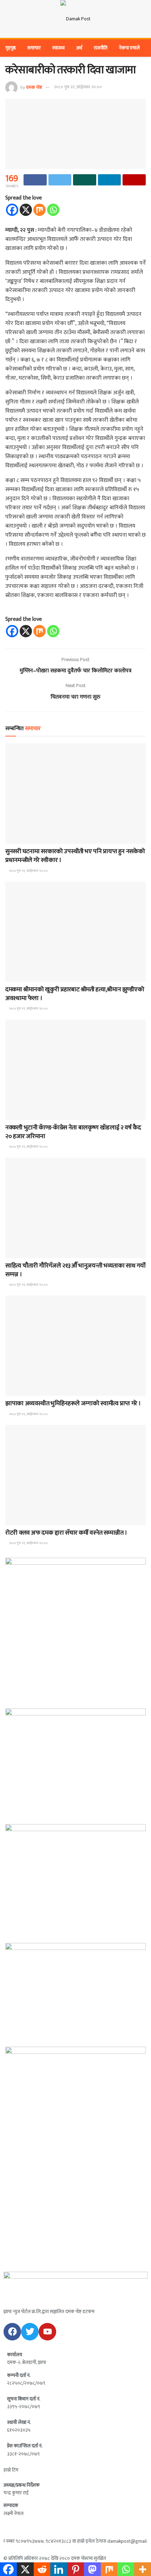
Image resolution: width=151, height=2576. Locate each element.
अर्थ (79, 48)
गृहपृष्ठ (11, 48)
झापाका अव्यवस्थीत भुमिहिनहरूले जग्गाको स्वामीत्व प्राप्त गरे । (73, 1403)
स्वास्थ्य (58, 48)
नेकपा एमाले (129, 48)
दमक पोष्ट (34, 87)
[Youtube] (47, 2332)
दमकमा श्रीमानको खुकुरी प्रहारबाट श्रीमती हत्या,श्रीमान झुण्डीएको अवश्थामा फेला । (75, 994)
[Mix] (40, 210)
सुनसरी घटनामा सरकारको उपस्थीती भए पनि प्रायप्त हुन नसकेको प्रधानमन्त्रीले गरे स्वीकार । (75, 856)
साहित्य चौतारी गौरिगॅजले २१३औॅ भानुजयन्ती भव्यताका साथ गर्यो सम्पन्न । (75, 1270)
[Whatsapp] (53, 210)
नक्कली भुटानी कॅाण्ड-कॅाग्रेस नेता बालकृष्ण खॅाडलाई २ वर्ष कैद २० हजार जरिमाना (73, 1132)
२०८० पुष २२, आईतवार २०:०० (78, 87)
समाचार (34, 48)
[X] (26, 210)
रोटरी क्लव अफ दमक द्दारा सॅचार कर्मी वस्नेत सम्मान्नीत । (66, 1533)
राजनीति (101, 48)
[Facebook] (12, 210)
